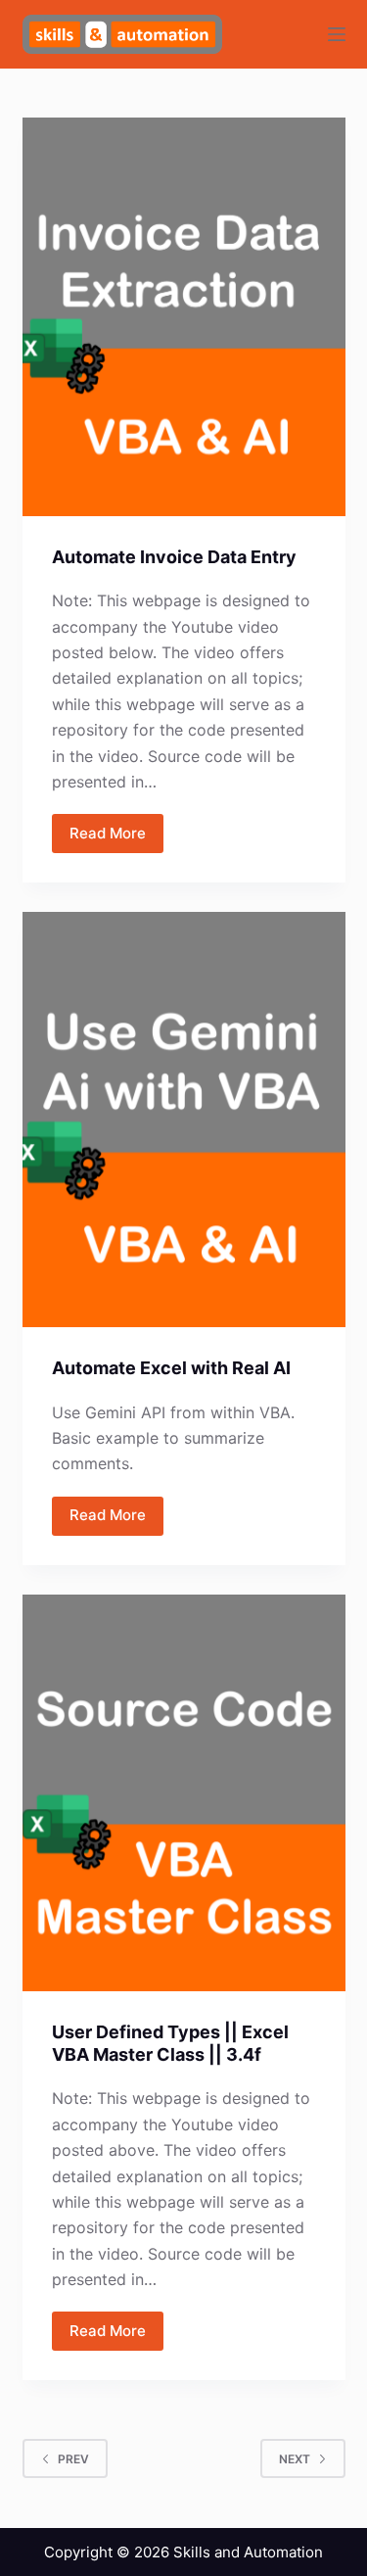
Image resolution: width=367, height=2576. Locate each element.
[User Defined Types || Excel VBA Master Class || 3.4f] (184, 1793)
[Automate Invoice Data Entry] (184, 317)
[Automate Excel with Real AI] (184, 1120)
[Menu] (337, 34)
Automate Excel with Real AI (171, 1368)
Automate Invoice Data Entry (174, 557)
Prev (73, 2459)
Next (295, 2459)
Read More (108, 833)
